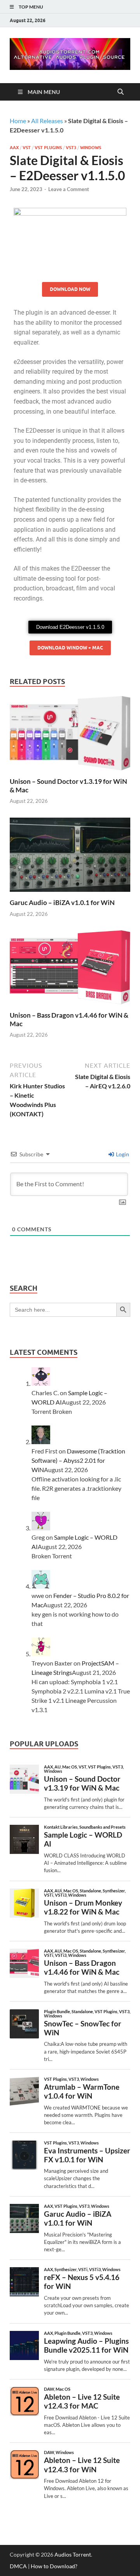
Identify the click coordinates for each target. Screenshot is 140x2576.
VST (27, 148)
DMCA (18, 2566)
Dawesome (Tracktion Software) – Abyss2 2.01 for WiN (78, 1460)
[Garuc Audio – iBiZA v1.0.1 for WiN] (70, 857)
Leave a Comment (69, 189)
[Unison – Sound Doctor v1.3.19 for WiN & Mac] (70, 735)
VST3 (71, 148)
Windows (91, 148)
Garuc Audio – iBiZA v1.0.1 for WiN (62, 902)
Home (18, 121)
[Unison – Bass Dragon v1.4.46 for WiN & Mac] (70, 970)
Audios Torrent (73, 2554)
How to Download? (54, 2566)
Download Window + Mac (70, 648)
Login (122, 1154)
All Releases (47, 121)
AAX (14, 148)
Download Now (70, 289)
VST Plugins (48, 148)
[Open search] (121, 92)
